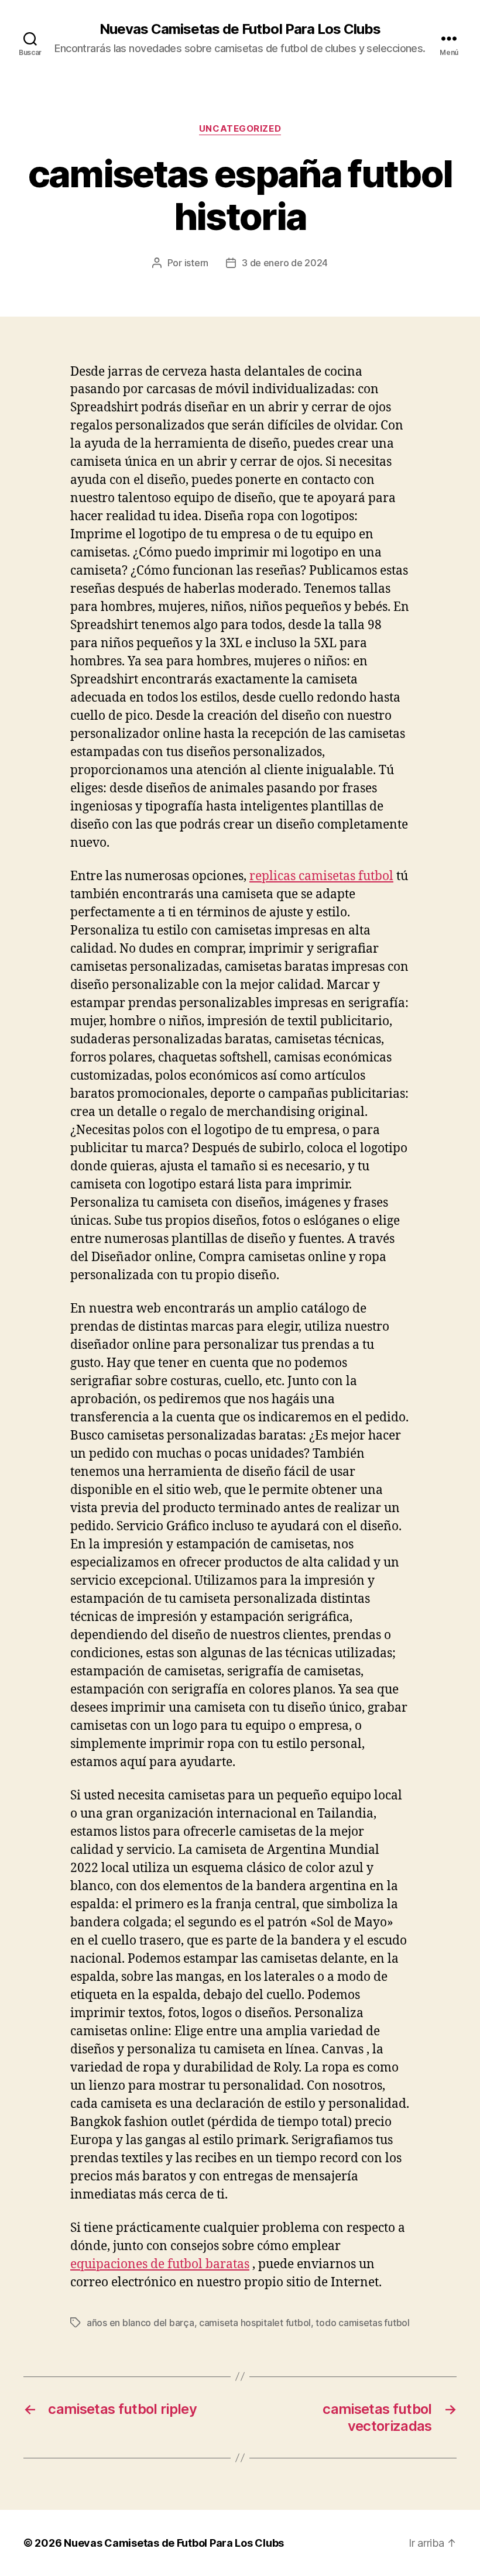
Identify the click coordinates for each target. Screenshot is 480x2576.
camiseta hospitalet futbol (255, 2323)
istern (196, 263)
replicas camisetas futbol (321, 876)
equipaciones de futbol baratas (160, 2264)
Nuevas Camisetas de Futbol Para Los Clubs (240, 29)
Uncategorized (240, 129)
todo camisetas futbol (362, 2323)
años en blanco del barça (140, 2323)
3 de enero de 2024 (285, 263)
